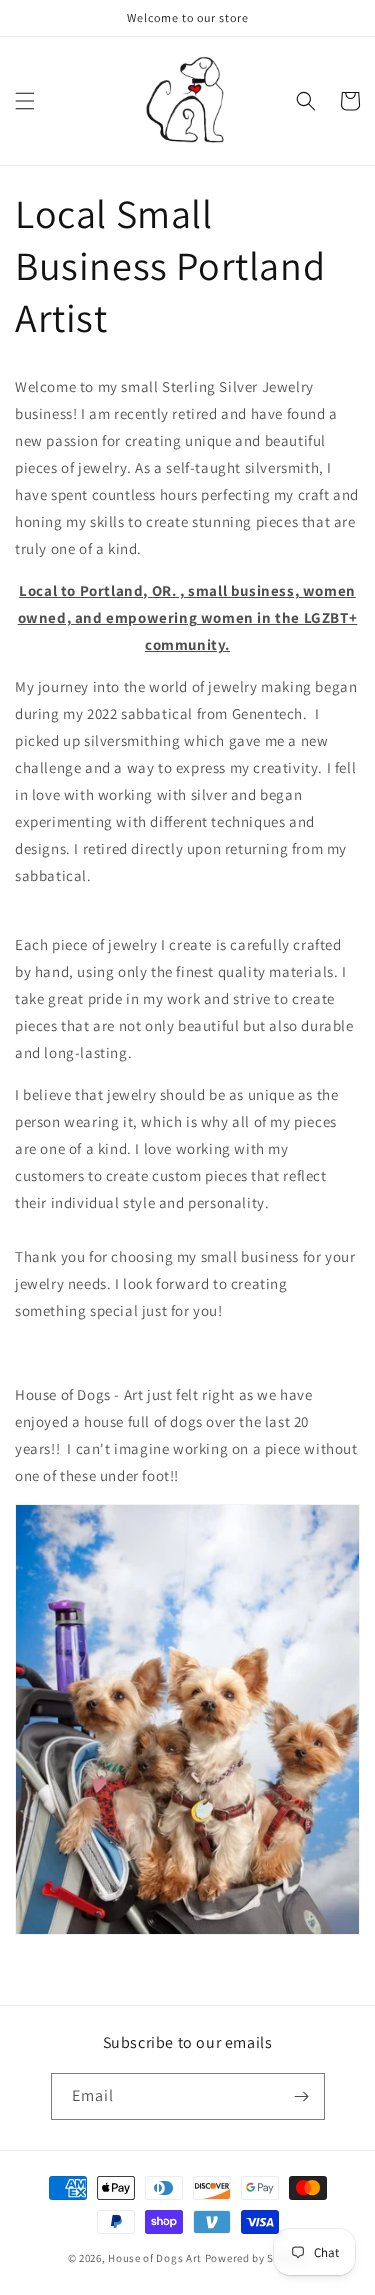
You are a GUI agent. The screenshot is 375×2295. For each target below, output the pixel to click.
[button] (25, 101)
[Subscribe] (302, 2096)
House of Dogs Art (155, 2258)
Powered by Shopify (256, 2258)
